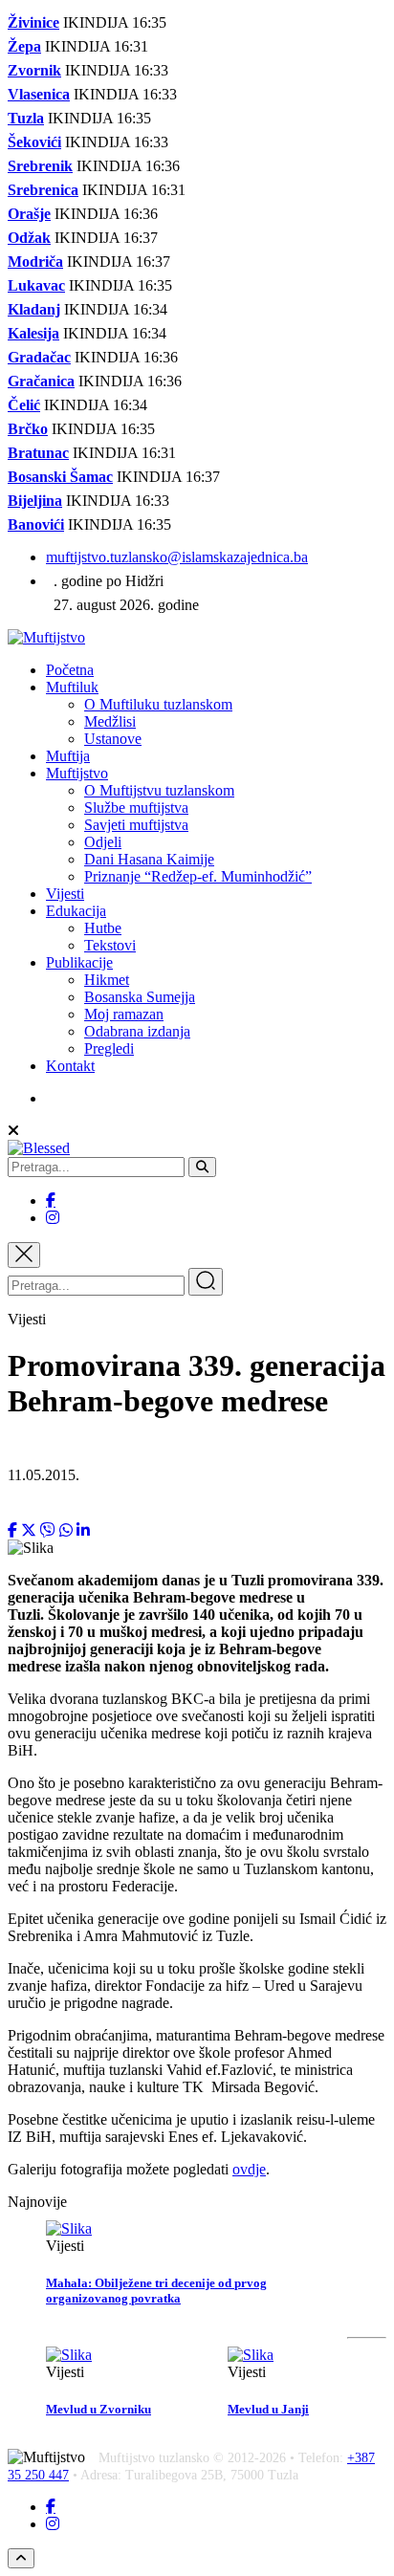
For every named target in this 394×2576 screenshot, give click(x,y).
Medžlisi (110, 721)
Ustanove (113, 739)
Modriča (35, 262)
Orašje (29, 214)
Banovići (36, 524)
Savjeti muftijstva (136, 825)
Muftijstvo (77, 773)
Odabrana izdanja (137, 1031)
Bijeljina (35, 501)
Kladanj (34, 309)
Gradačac (39, 357)
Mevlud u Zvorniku (98, 2409)
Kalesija (33, 333)
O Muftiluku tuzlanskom (158, 704)
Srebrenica (43, 190)
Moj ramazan (124, 1014)
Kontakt (70, 1066)
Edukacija (76, 911)
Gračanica (41, 381)
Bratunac (38, 453)
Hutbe (103, 928)
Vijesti (65, 894)
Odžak (29, 238)
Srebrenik (40, 166)
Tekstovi (110, 945)
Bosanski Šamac (60, 477)
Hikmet (107, 980)
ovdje (249, 2169)
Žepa (24, 46)
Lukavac (36, 285)
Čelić (24, 405)
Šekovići (34, 142)
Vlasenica (39, 94)
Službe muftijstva (136, 808)
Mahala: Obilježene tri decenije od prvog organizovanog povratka (156, 2291)
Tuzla (26, 118)
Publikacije (79, 962)
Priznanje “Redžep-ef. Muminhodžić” (198, 876)
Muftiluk (72, 687)
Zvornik (34, 70)
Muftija (68, 756)
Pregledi (109, 1048)
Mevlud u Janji (268, 2409)
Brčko (28, 429)
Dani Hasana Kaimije (149, 859)
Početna (70, 670)
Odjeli (103, 842)
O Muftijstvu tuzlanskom (159, 790)
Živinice (33, 22)
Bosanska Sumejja (140, 997)
